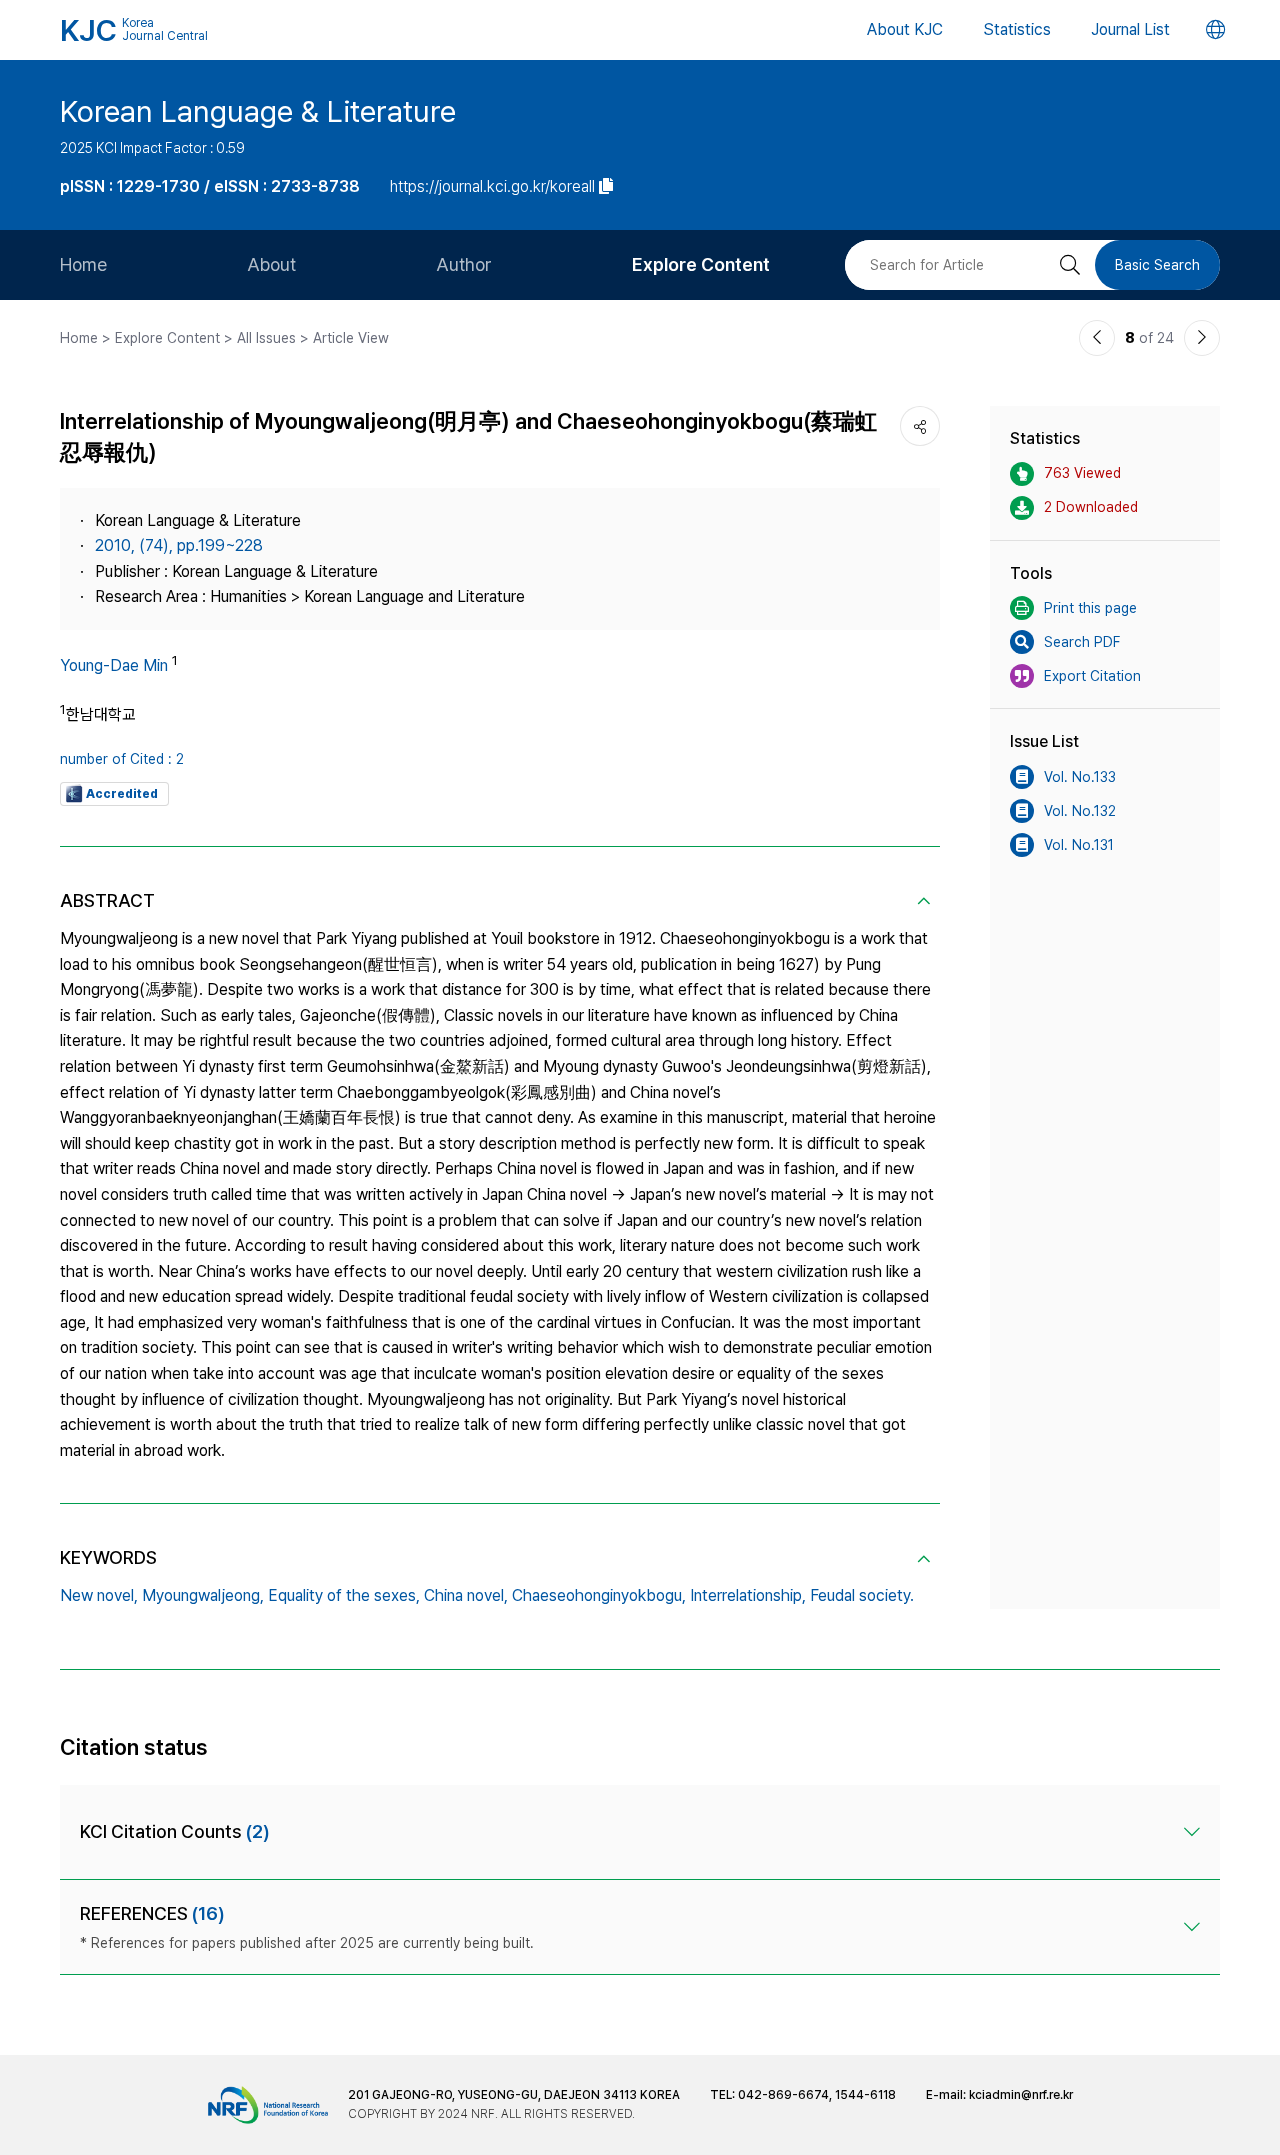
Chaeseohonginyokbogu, (599, 1595)
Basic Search (1157, 265)
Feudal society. (862, 1595)
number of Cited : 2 (122, 759)
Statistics (1017, 29)
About (271, 264)
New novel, (99, 1595)
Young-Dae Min (114, 665)
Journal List (1130, 29)
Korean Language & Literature (258, 111)
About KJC (905, 29)
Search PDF (1082, 642)
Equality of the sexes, (344, 1595)
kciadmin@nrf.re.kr (1021, 2095)
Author (464, 264)
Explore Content (701, 264)
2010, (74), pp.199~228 (179, 545)
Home (83, 264)
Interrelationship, (748, 1595)
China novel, (466, 1595)
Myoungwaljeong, (203, 1595)
